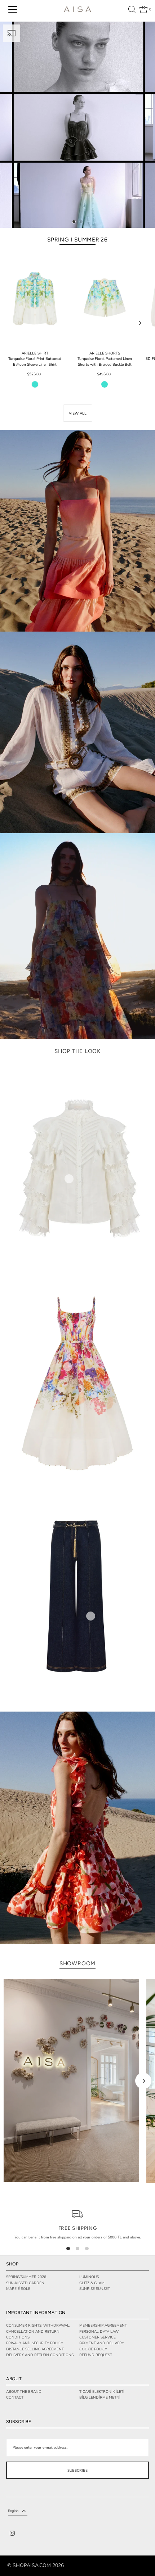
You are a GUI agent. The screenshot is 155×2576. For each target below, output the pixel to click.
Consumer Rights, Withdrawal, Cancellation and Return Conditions (38, 2331)
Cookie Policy (93, 2349)
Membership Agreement (103, 2326)
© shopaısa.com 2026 (36, 2566)
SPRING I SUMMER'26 (77, 239)
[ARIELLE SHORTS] (105, 299)
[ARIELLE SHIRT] (35, 299)
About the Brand (24, 2392)
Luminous (89, 2277)
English (13, 2511)
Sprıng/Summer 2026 (26, 2277)
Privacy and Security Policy (35, 2343)
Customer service (98, 2337)
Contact (15, 2398)
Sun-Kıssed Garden (25, 2283)
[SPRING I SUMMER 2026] (77, 125)
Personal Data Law (99, 2332)
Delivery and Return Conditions (40, 2355)
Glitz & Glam (92, 2283)
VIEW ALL (78, 413)
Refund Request (96, 2355)
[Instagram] (12, 2534)
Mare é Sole (18, 2289)
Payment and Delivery (102, 2343)
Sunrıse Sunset (95, 2289)
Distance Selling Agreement (35, 2349)
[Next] (140, 323)
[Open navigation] (13, 9)
